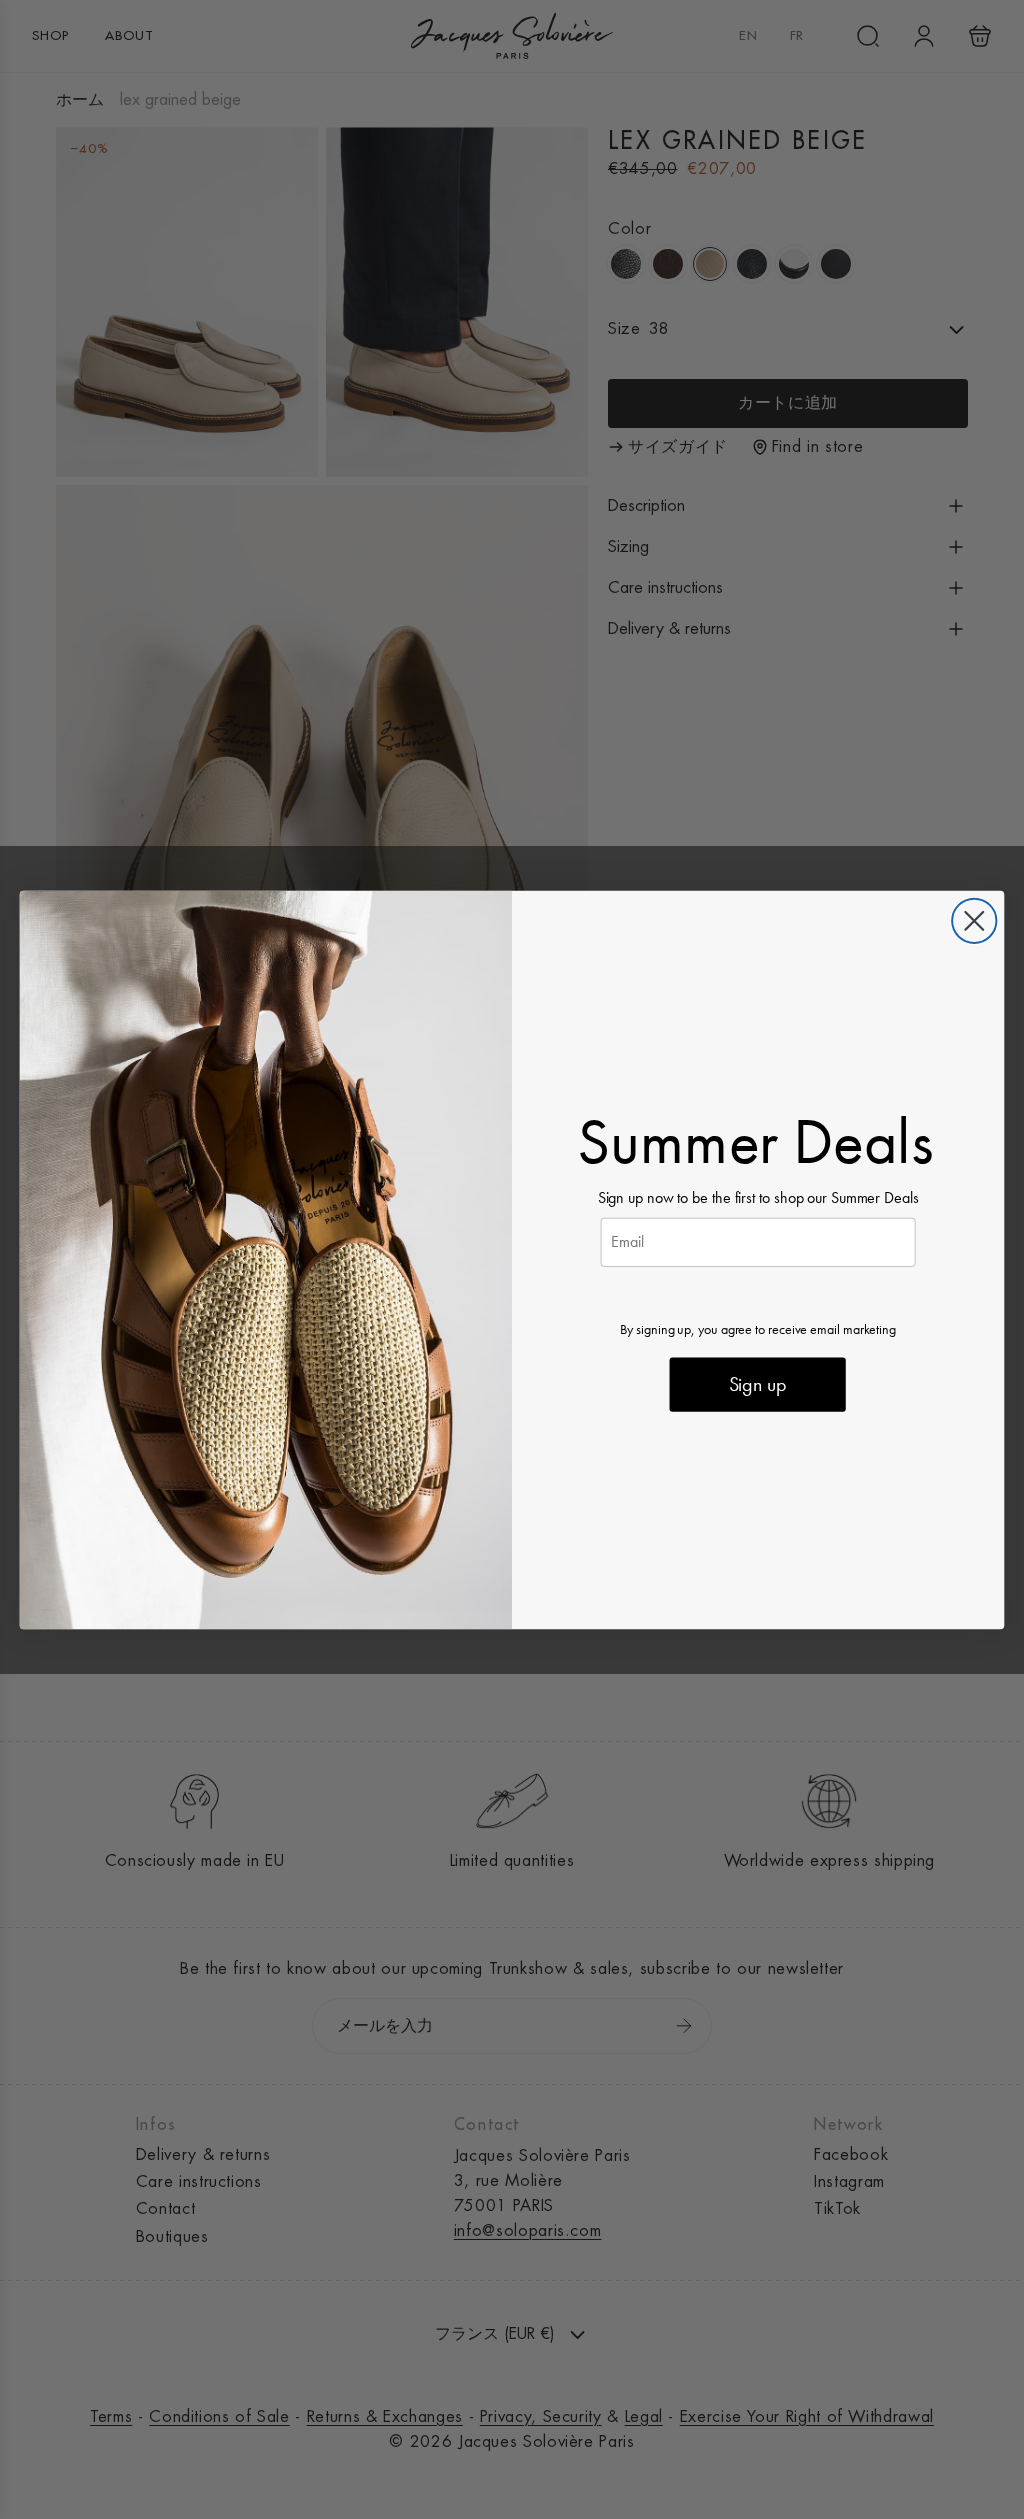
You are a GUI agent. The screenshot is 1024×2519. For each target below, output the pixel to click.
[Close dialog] (974, 920)
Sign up (758, 1384)
